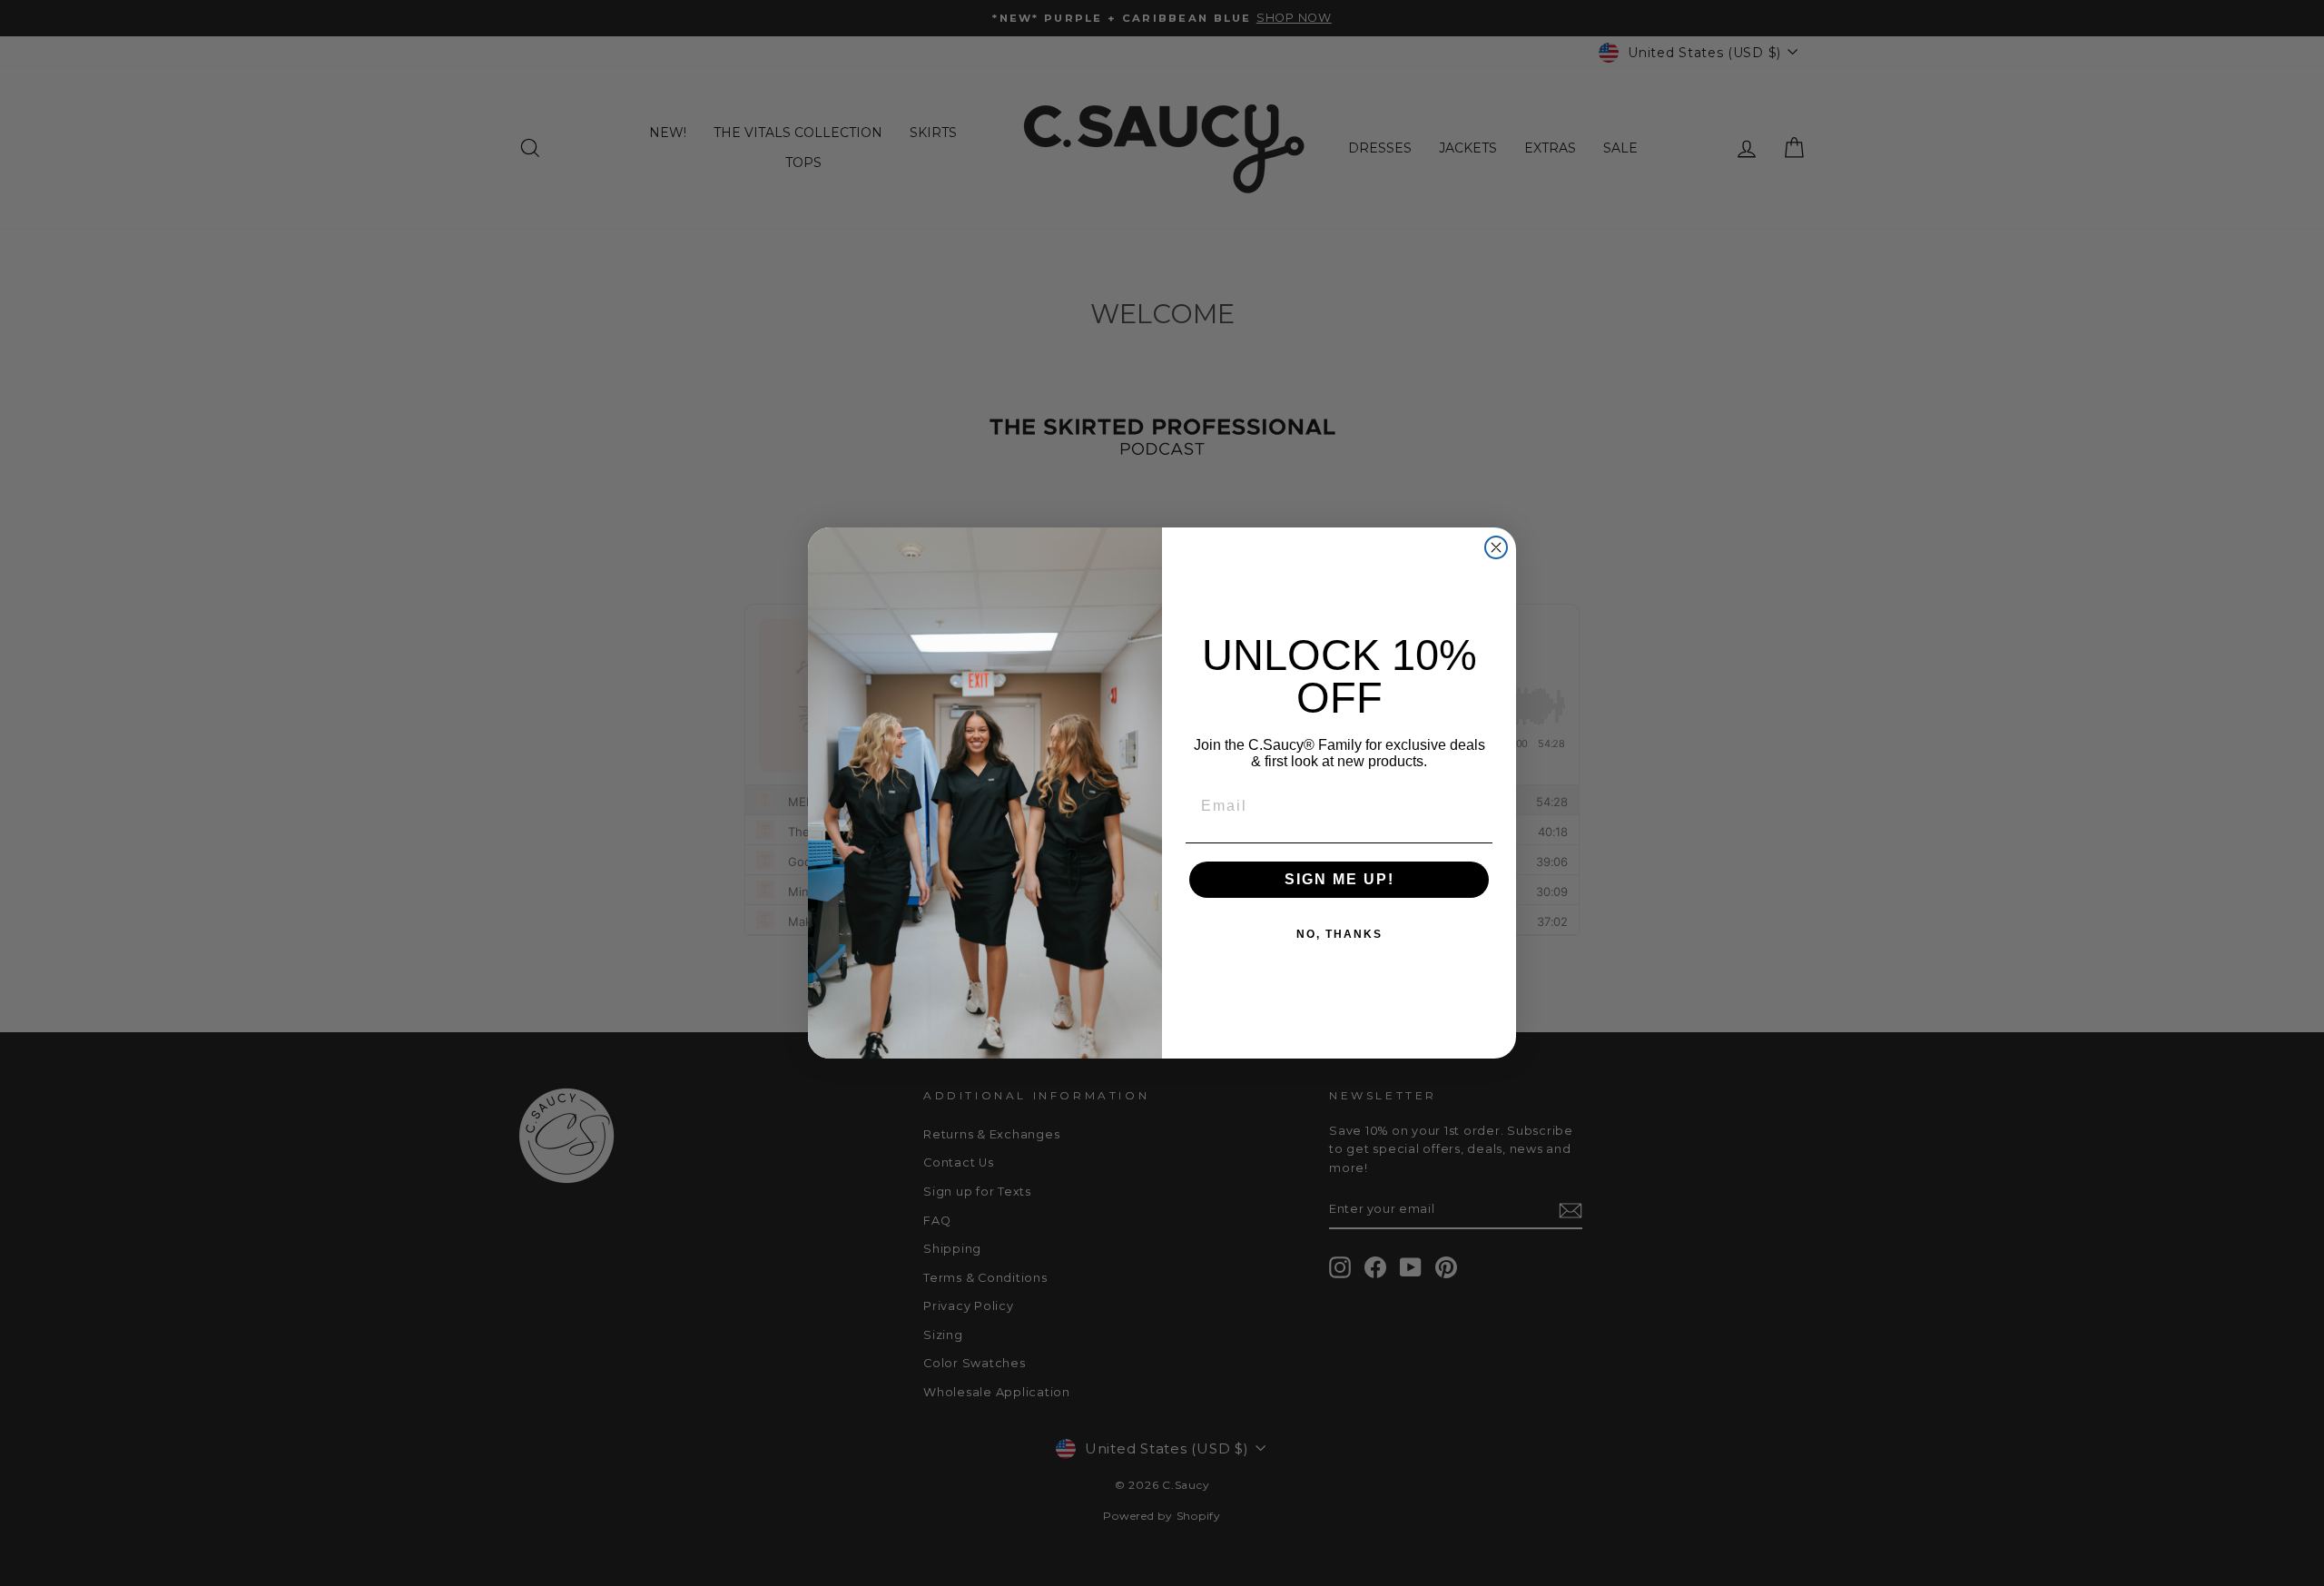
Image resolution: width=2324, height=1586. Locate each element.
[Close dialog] (1496, 547)
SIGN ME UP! (1339, 879)
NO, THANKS (1339, 934)
